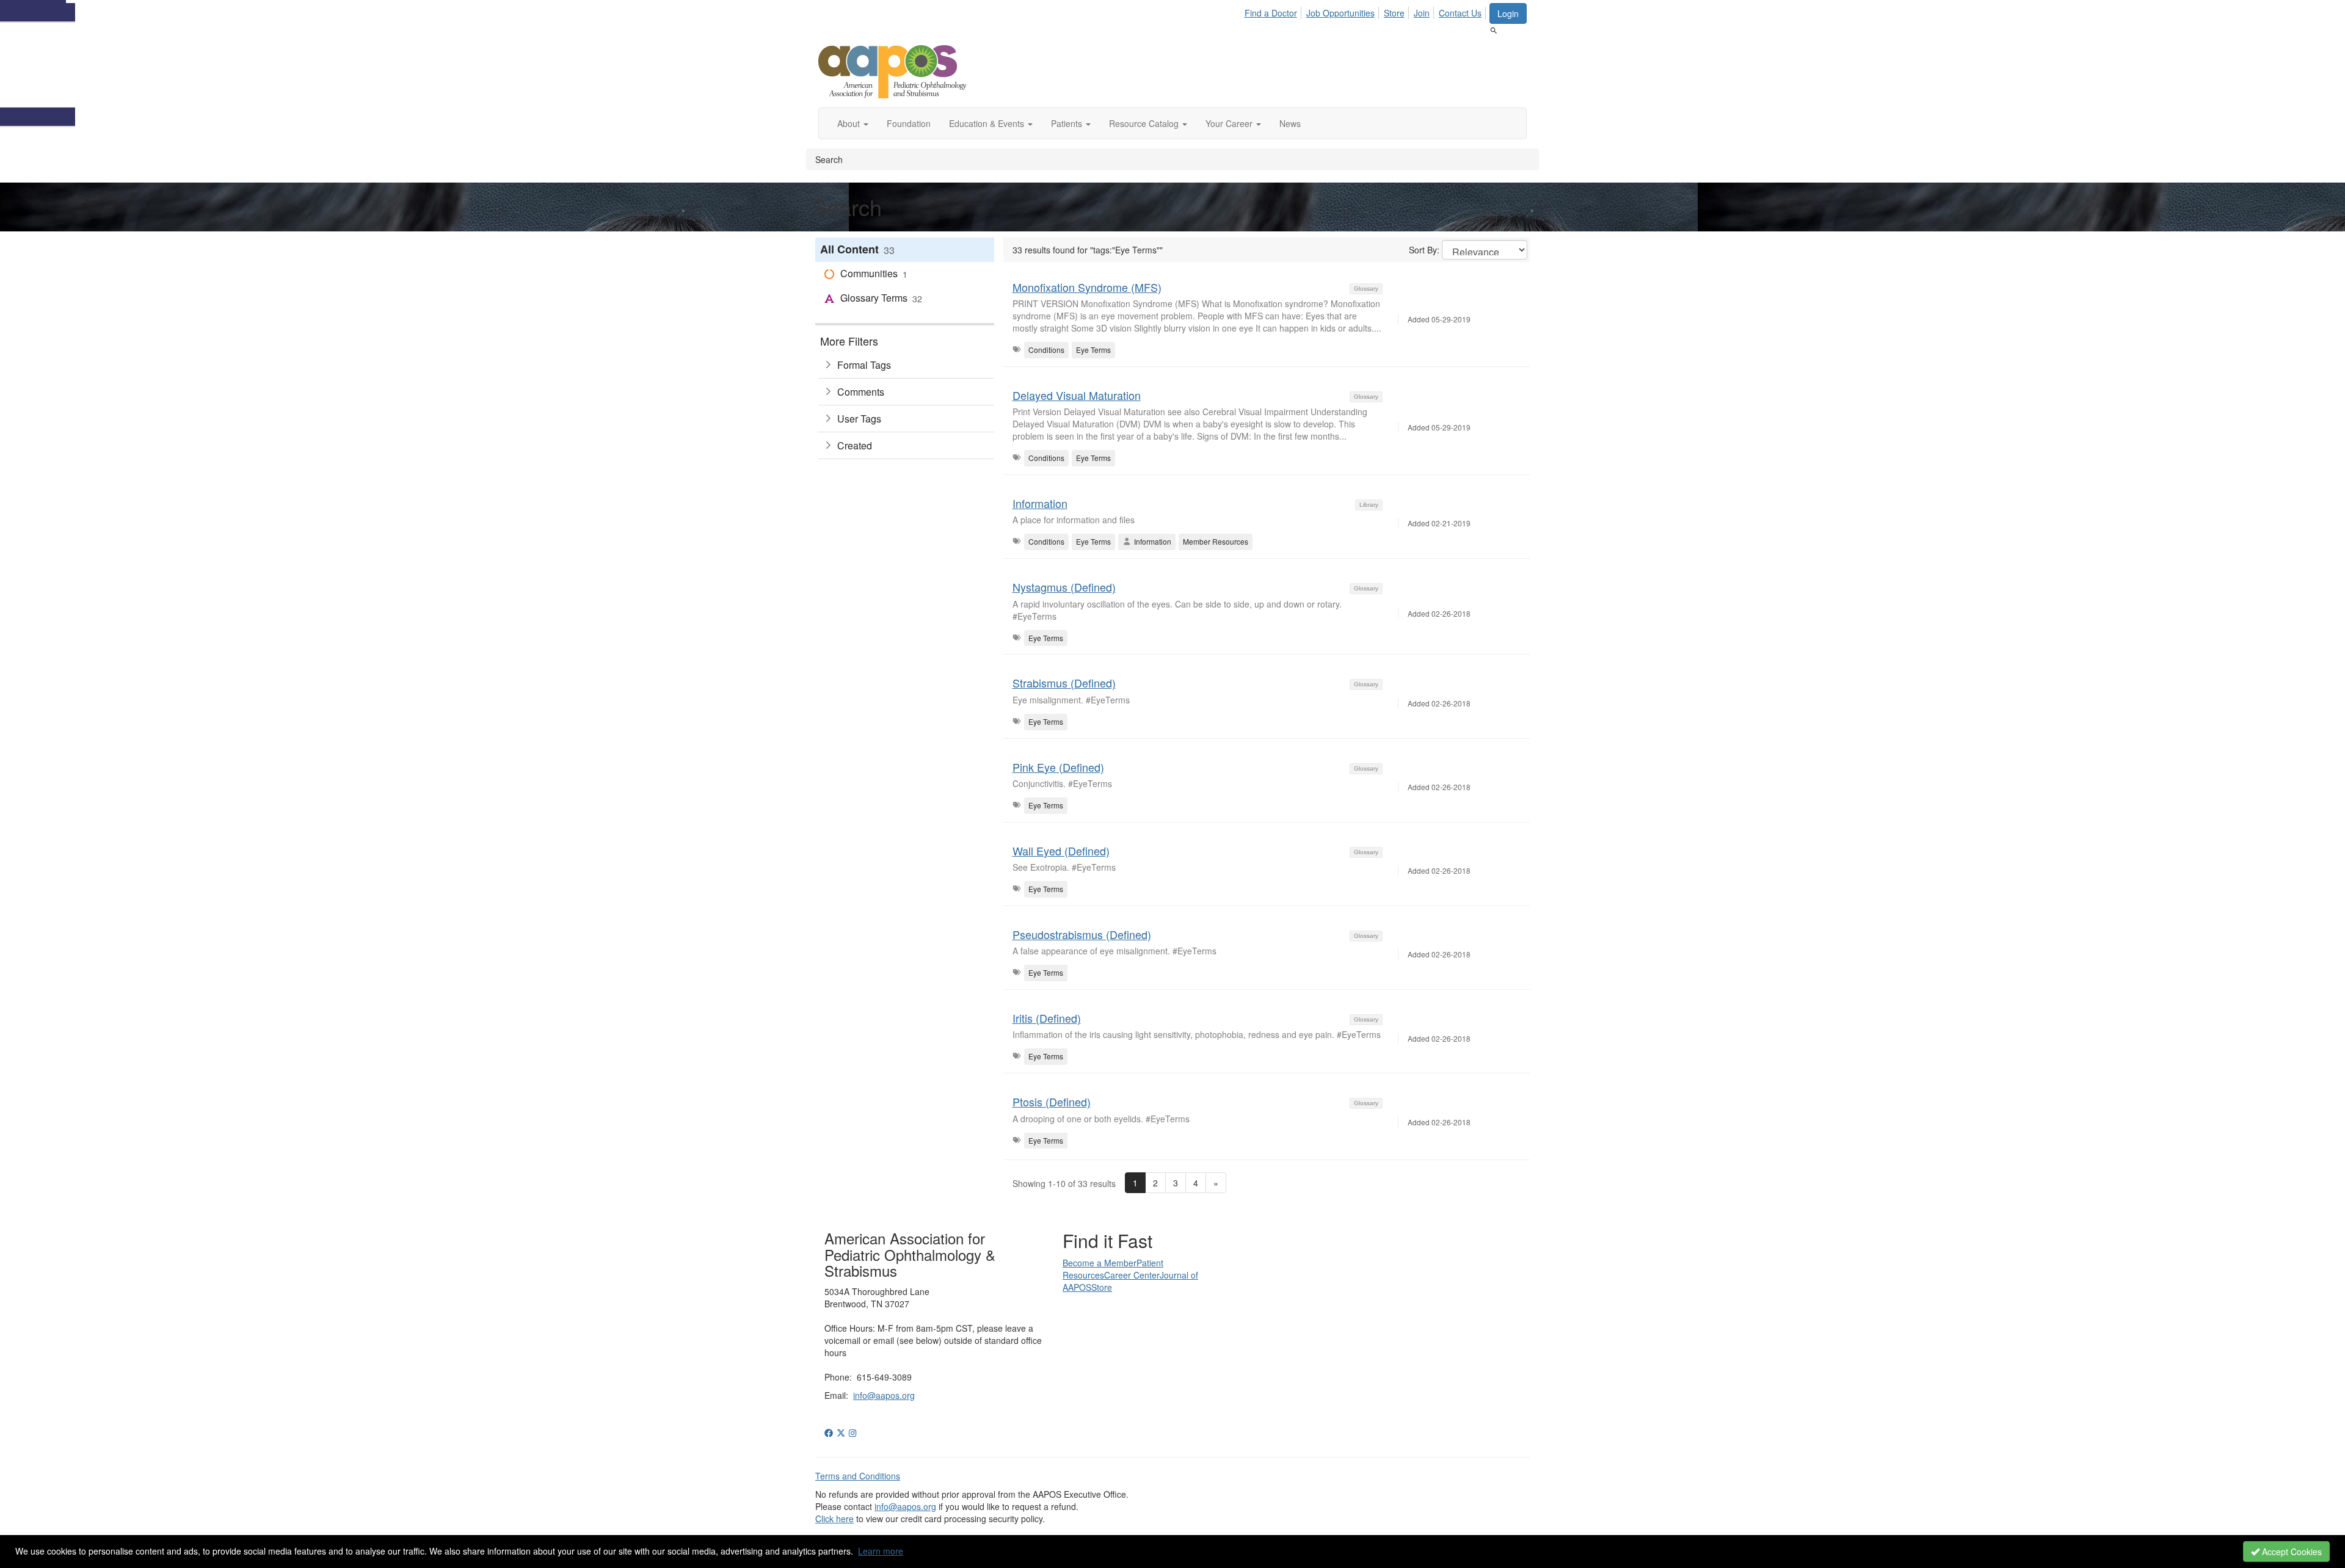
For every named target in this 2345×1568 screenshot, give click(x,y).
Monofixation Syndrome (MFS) (1087, 287)
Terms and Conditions (858, 1476)
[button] (853, 123)
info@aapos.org (884, 1395)
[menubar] (1366, 11)
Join (1422, 13)
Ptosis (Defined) (1052, 1102)
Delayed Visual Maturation (1077, 395)
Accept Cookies (2291, 1552)
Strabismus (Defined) (1064, 683)
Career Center (1132, 1275)
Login (1508, 13)
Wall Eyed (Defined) (1061, 851)
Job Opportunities (1340, 13)
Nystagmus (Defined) (1064, 587)
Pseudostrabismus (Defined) (1082, 934)
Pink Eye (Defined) (1058, 767)
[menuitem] (1274, 11)
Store (1394, 13)
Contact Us (1460, 13)
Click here (834, 1519)
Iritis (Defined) (1047, 1018)
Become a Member (1100, 1263)
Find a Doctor (1271, 13)
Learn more (881, 1551)
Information (1040, 503)
